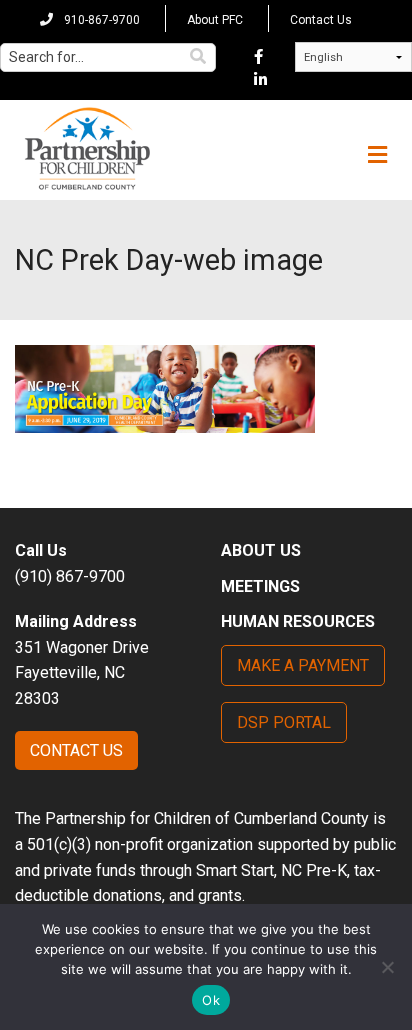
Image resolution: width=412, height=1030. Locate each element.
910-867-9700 (100, 20)
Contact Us (321, 20)
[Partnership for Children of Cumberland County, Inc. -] (87, 150)
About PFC (215, 20)
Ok (211, 1000)
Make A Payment (303, 665)
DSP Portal (284, 722)
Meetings (260, 586)
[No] (387, 967)
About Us (261, 550)
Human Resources (298, 621)
